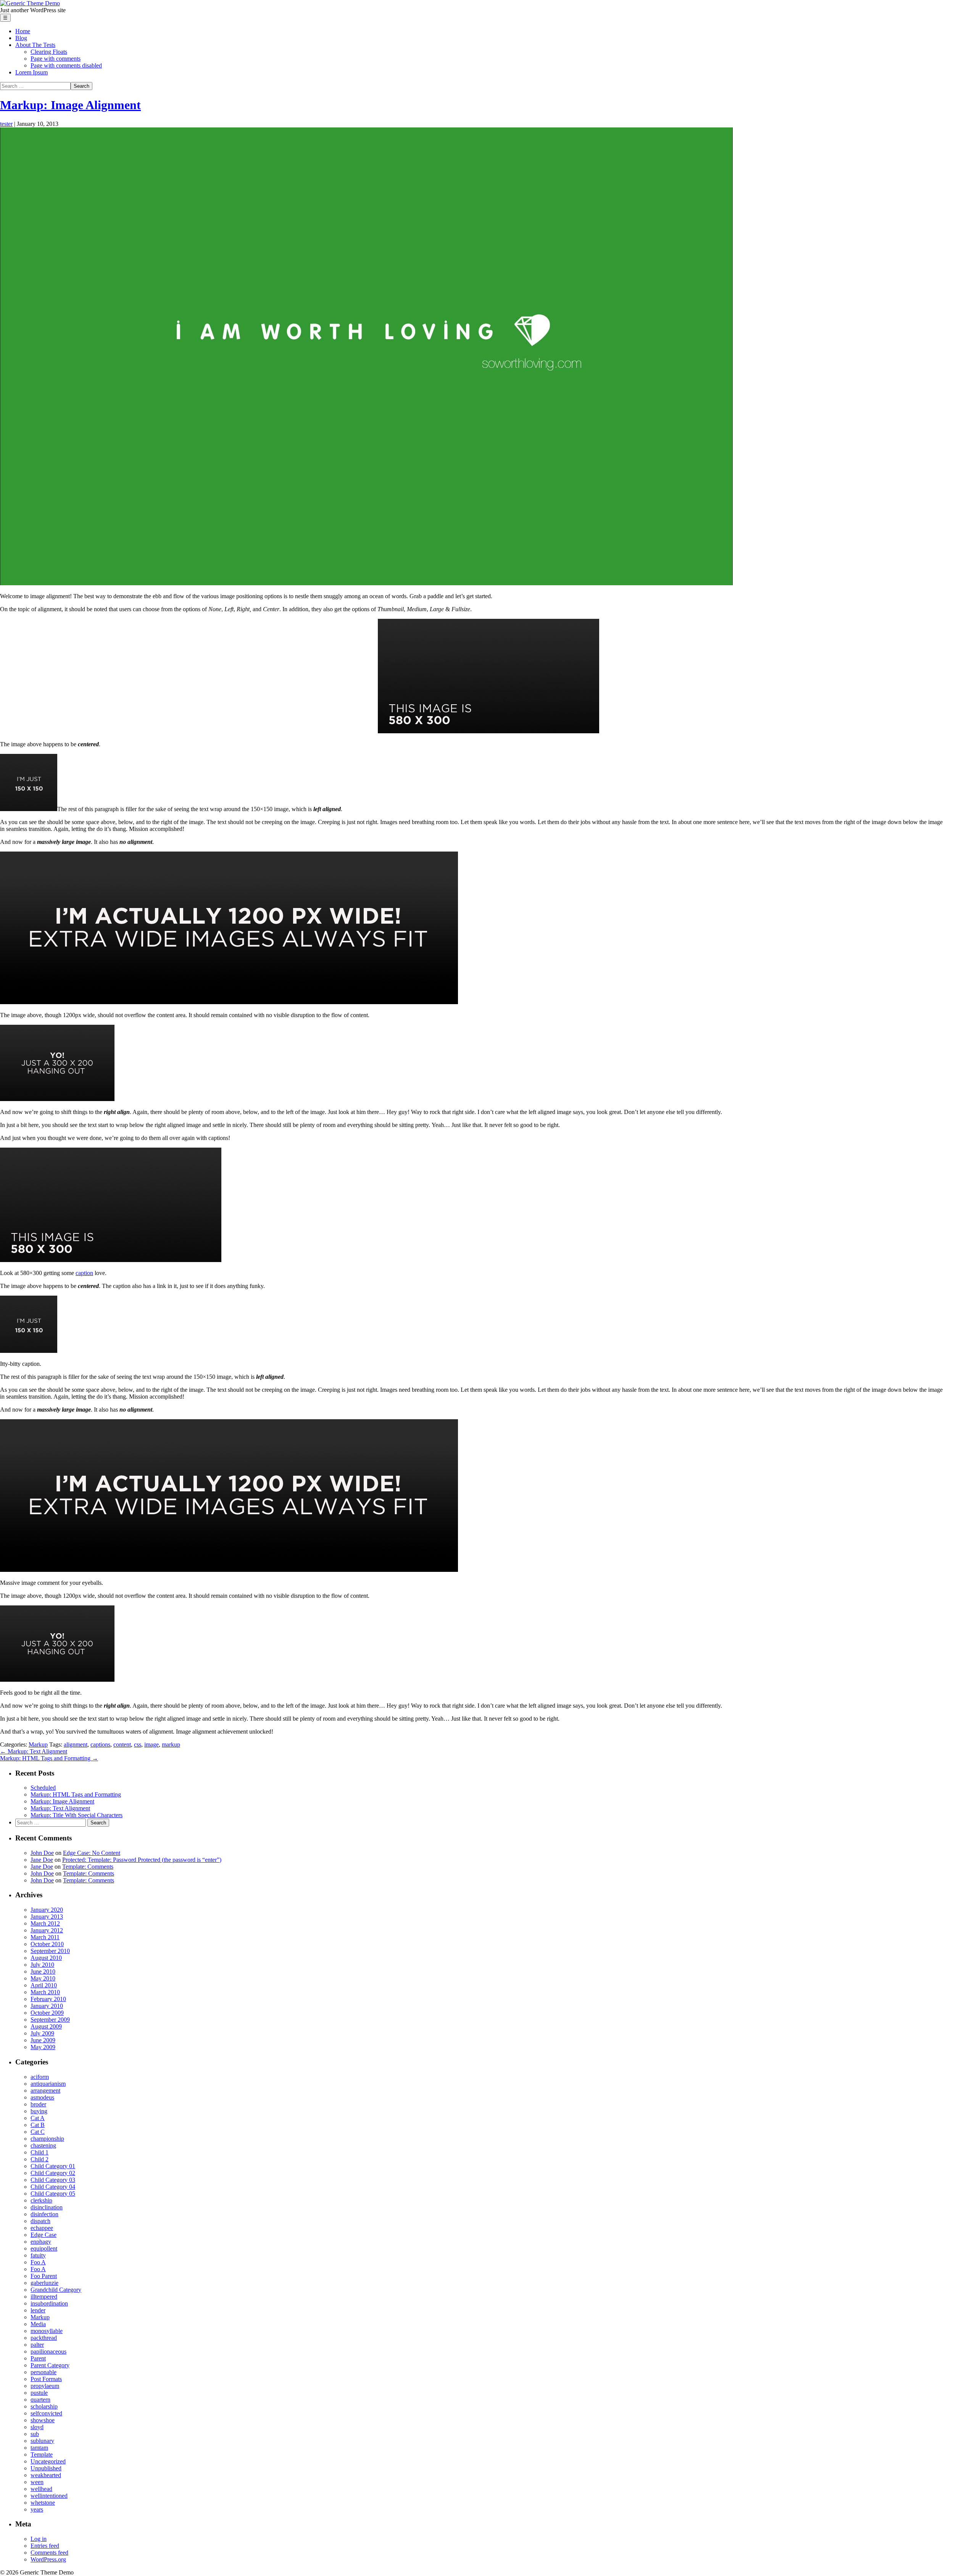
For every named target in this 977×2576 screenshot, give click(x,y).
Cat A (38, 2118)
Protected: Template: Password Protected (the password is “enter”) (142, 1860)
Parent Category (50, 2365)
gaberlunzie (44, 2283)
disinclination (47, 2207)
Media (38, 2324)
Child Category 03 (53, 2180)
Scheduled (43, 1788)
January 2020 (47, 1910)
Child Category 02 (53, 2173)
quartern (40, 2400)
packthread (44, 2338)
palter (37, 2345)
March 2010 (45, 1992)
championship (47, 2139)
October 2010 (47, 1944)
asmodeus (42, 2097)
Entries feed (45, 2546)
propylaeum (45, 2386)
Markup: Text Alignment (34, 1751)
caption (84, 1273)
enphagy (41, 2242)
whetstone (43, 2503)
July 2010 (42, 1965)
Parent (38, 2358)
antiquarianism (48, 2084)
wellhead (41, 2489)
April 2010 (44, 1985)
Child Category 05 (53, 2194)
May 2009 (43, 2047)
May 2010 (43, 1978)
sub (35, 2434)
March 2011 (45, 1937)
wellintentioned (49, 2496)
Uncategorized (48, 2461)
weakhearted (46, 2475)
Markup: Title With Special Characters (77, 1815)
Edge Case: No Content (92, 1853)
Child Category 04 (53, 2187)
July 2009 (42, 2033)
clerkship (41, 2200)
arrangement (45, 2091)
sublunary (42, 2441)
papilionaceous (48, 2351)
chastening (43, 2145)
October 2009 (47, 2013)
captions (100, 1744)
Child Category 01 (53, 2166)
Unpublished (46, 2468)
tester (6, 124)
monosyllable (47, 2331)
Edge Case (44, 2235)
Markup (38, 1744)
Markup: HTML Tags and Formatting (49, 1758)
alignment (76, 1744)
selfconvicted (46, 2413)
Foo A (38, 2262)
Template (42, 2454)
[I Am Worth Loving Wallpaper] (366, 583)
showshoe (43, 2420)
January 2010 (47, 2006)
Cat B (38, 2125)
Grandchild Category (56, 2290)
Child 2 (39, 2159)
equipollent (44, 2248)
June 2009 (43, 2040)
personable (44, 2372)
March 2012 (45, 1923)
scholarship (44, 2406)
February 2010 (48, 1999)
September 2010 (50, 1951)
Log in (39, 2539)
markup (171, 1744)
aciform (40, 2077)
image (152, 1744)
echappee (42, 2228)
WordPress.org (48, 2559)
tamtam (39, 2448)
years (37, 2509)
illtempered (44, 2297)
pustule (39, 2393)
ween (37, 2482)
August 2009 (46, 2026)
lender (38, 2310)
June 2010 (43, 1971)
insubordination (49, 2303)
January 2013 (47, 1917)
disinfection (44, 2214)
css (138, 1744)
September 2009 (50, 2020)
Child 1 (39, 2152)
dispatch (40, 2221)
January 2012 (47, 1930)
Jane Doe (42, 1860)
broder (38, 2104)
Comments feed (49, 2553)
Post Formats (46, 2379)
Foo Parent (44, 2276)
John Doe (42, 1853)
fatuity (38, 2255)
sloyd (37, 2427)
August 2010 (46, 1958)
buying (39, 2111)
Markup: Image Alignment (70, 105)
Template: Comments (88, 1867)
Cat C (38, 2132)
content (122, 1744)
